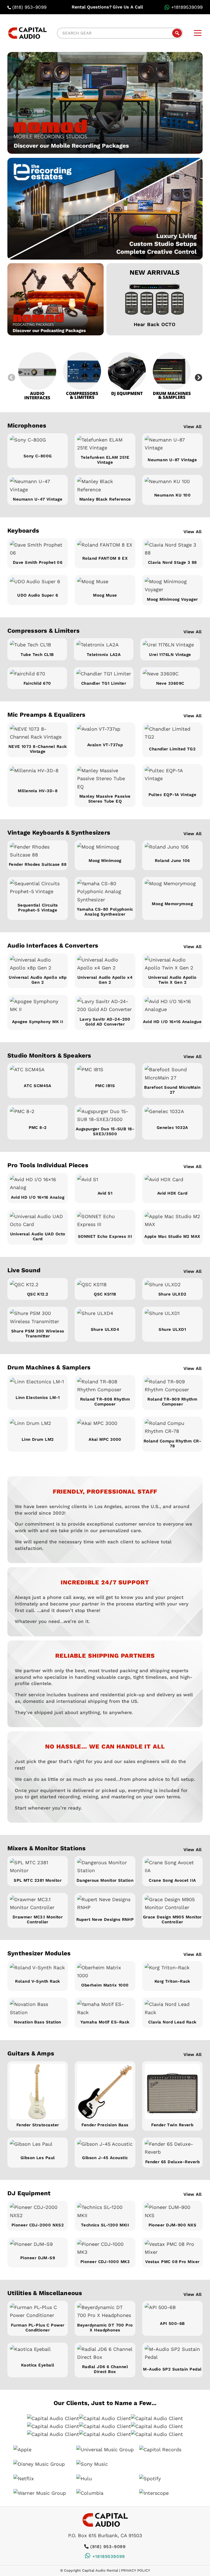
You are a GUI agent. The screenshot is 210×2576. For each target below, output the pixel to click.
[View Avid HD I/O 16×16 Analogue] (172, 1007)
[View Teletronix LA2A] (104, 645)
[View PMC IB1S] (105, 1073)
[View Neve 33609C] (170, 674)
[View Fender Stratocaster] (38, 2091)
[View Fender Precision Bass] (105, 2091)
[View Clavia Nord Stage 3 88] (172, 549)
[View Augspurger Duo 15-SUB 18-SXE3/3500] (105, 1115)
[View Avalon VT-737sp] (105, 732)
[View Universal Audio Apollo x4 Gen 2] (105, 964)
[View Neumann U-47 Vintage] (38, 485)
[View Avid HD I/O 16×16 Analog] (38, 1184)
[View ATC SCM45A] (38, 1073)
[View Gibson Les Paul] (38, 2146)
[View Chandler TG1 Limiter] (104, 674)
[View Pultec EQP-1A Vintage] (172, 778)
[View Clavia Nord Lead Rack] (172, 2008)
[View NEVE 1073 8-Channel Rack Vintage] (38, 733)
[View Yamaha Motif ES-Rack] (105, 2008)
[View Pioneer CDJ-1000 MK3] (105, 2248)
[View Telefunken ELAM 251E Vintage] (105, 444)
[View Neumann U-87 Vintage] (172, 445)
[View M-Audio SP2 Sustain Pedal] (172, 2354)
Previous (11, 378)
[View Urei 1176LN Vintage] (170, 645)
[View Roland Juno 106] (172, 849)
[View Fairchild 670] (37, 674)
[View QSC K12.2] (38, 1284)
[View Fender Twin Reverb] (172, 2091)
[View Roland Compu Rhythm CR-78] (172, 1427)
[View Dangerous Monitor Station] (105, 1867)
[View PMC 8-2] (38, 1115)
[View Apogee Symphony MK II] (38, 1007)
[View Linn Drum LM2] (38, 1426)
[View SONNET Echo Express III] (105, 1222)
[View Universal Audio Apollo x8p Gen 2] (38, 964)
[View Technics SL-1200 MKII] (105, 2211)
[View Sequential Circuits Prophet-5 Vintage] (38, 889)
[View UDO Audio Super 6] (38, 583)
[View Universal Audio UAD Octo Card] (38, 1220)
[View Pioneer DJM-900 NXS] (172, 2211)
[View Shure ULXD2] (172, 1284)
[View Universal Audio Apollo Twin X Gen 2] (172, 964)
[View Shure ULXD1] (172, 1316)
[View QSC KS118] (105, 1284)
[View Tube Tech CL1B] (37, 645)
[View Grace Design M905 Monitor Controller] (172, 1903)
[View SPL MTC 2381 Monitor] (38, 1867)
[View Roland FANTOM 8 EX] (105, 547)
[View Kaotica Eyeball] (38, 2352)
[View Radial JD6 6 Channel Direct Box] (105, 2353)
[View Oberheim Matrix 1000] (105, 1972)
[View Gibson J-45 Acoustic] (105, 2146)
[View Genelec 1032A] (172, 1115)
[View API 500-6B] (172, 2311)
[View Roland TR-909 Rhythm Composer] (172, 1386)
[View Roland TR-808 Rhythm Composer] (105, 1386)
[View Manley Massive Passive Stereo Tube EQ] (105, 779)
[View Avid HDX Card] (172, 1181)
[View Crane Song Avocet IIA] (172, 1867)
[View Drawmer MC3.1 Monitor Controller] (38, 1903)
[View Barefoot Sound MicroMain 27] (172, 1074)
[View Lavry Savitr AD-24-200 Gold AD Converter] (105, 1005)
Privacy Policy (136, 2570)
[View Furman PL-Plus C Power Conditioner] (38, 2311)
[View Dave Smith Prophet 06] (38, 549)
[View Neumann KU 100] (172, 483)
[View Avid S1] (105, 1181)
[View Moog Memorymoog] (172, 889)
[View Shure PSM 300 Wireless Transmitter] (38, 1317)
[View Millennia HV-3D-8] (38, 776)
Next (199, 378)
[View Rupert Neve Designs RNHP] (105, 1905)
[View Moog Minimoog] (105, 849)
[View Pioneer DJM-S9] (38, 2246)
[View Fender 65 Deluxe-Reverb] (172, 2148)
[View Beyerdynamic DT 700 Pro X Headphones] (105, 2311)
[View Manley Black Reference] (105, 485)
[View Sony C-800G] (38, 443)
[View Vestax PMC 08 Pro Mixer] (172, 2248)
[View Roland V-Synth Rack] (38, 1970)
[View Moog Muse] (105, 583)
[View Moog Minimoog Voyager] (172, 586)
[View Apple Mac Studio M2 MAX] (172, 1222)
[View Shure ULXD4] (105, 1316)
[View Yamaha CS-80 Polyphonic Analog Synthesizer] (105, 891)
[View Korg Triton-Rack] (172, 1970)
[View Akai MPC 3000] (105, 1426)
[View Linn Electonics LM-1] (38, 1385)
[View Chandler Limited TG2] (172, 734)
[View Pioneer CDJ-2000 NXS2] (38, 2211)
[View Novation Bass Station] (38, 2008)
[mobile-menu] (198, 33)
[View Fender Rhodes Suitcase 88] (38, 851)
